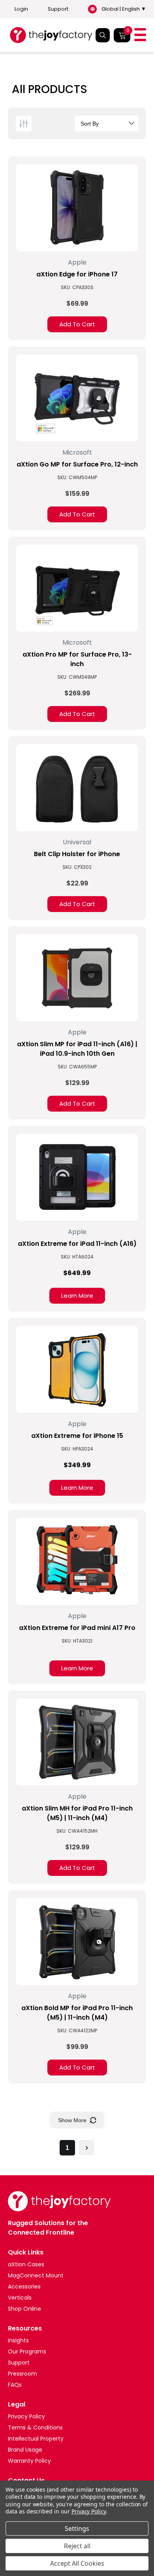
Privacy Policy (89, 2511)
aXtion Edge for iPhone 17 (77, 274)
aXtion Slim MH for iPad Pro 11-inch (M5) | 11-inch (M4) (77, 1813)
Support (58, 9)
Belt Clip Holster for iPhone (77, 854)
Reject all (77, 2546)
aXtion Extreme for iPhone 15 (77, 1436)
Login (21, 9)
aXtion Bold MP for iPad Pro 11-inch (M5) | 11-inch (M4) (77, 2013)
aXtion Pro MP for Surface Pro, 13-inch (77, 659)
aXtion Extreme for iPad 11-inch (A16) (77, 1244)
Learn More (77, 1296)
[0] (122, 35)
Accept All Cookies (77, 2563)
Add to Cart (77, 324)
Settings (77, 2528)
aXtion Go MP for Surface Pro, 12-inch (77, 464)
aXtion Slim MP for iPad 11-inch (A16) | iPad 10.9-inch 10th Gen (77, 1049)
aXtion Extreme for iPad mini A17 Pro (77, 1628)
